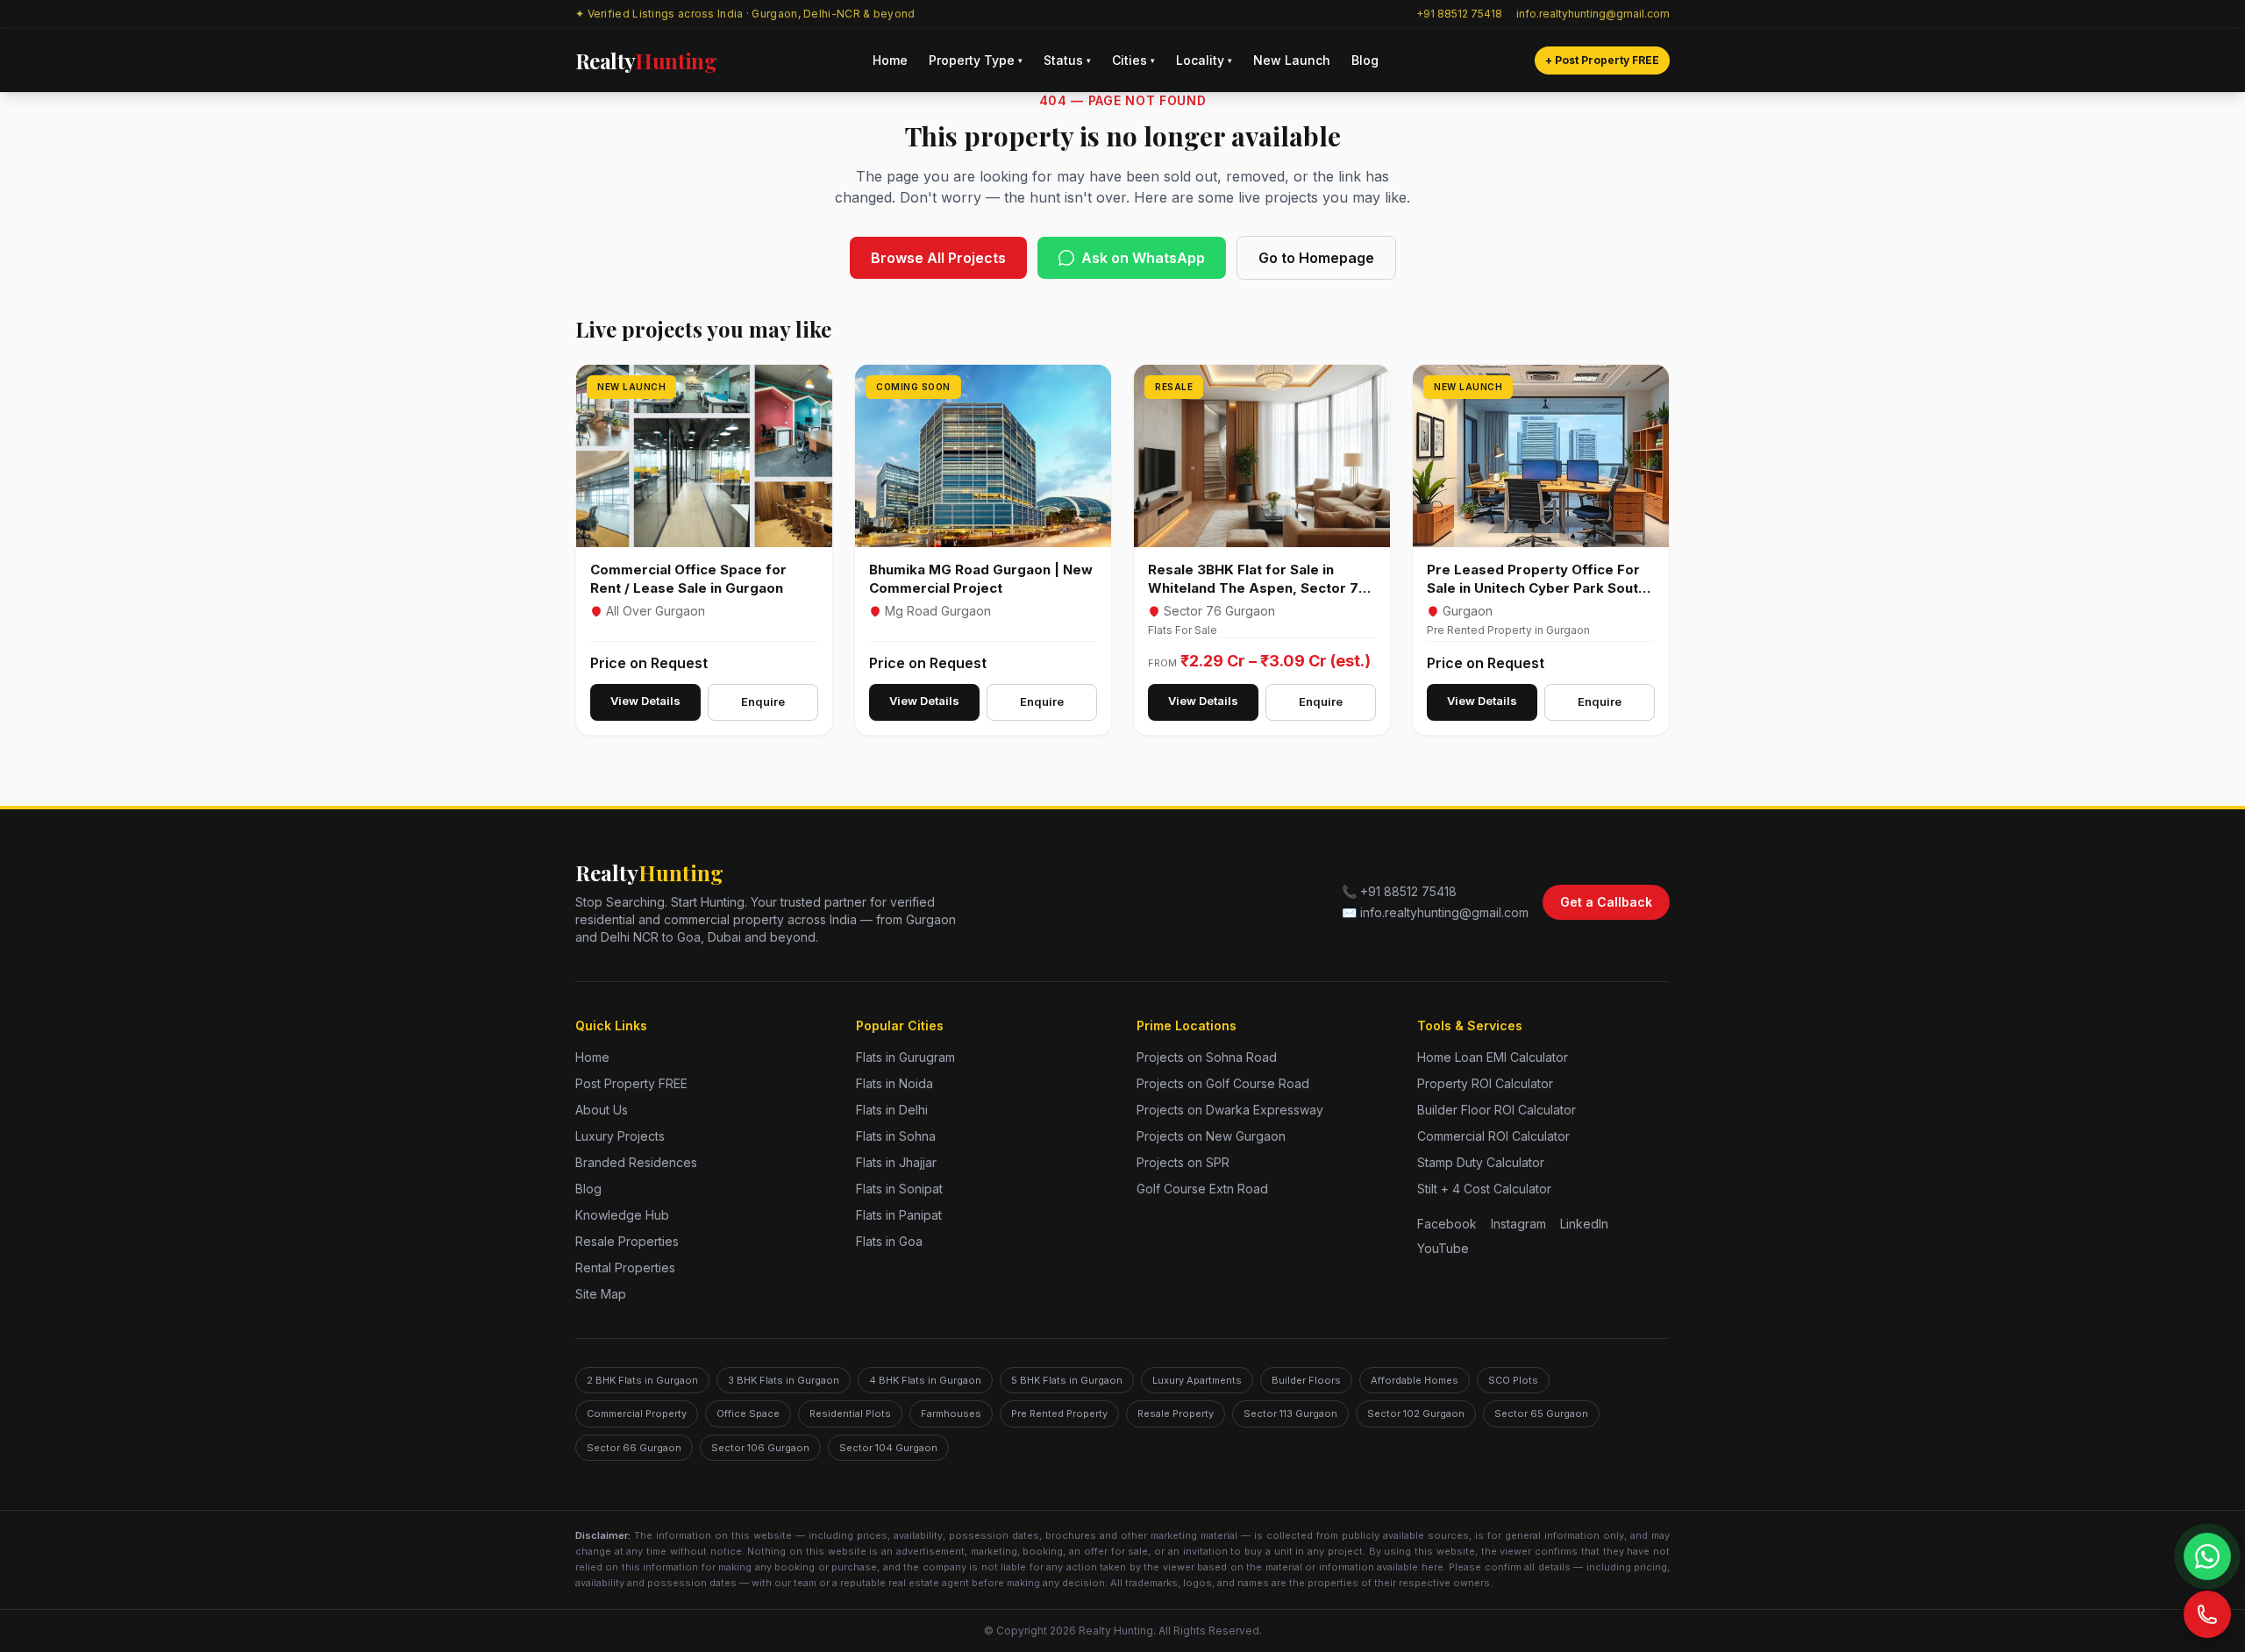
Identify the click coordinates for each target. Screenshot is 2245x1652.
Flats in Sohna (896, 1136)
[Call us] (2207, 1614)
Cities (1133, 60)
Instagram (1518, 1224)
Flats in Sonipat (899, 1189)
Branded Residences (636, 1162)
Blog (1365, 60)
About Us (602, 1110)
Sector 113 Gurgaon (1290, 1413)
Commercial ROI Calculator (1493, 1136)
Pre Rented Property (1059, 1413)
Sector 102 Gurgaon (1416, 1413)
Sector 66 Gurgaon (634, 1448)
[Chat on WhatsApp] (2207, 1556)
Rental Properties (625, 1267)
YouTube (1443, 1248)
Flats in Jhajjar (896, 1162)
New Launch (1292, 60)
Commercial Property (637, 1413)
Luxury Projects (620, 1136)
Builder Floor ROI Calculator (1497, 1110)
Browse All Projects (938, 258)
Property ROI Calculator (1485, 1083)
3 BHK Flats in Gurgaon (784, 1380)
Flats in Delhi (892, 1110)
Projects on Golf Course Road (1223, 1083)
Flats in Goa (889, 1241)
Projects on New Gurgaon (1211, 1136)
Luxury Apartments (1197, 1380)
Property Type (976, 60)
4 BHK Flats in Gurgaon (925, 1380)
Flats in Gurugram (905, 1057)
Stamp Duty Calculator (1481, 1162)
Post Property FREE (631, 1083)
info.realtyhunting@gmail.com (1593, 14)
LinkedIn (1584, 1224)
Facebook (1447, 1224)
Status (1067, 60)
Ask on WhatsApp (1143, 258)
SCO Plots (1513, 1380)
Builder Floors (1306, 1380)
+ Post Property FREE (1602, 60)
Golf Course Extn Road (1202, 1189)
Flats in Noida (894, 1083)
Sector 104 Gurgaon (888, 1448)
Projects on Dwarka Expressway (1230, 1110)
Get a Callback (1606, 902)
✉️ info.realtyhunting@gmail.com (1435, 912)
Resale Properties (627, 1241)
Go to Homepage (1316, 258)
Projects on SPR (1183, 1162)
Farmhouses (951, 1413)
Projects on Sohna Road (1207, 1057)
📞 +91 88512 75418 (1399, 891)
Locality (1204, 60)
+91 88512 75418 (1459, 14)
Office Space (748, 1413)
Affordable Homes (1415, 1380)
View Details (645, 701)
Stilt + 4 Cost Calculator (1484, 1189)
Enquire (763, 701)
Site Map (601, 1294)
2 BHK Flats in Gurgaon (642, 1380)
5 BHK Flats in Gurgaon (1067, 1380)
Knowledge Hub (622, 1215)
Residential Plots (850, 1413)
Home (890, 60)
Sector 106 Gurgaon (760, 1448)
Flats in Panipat (899, 1215)
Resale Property (1176, 1413)
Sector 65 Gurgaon (1541, 1413)
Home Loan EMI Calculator (1493, 1057)
